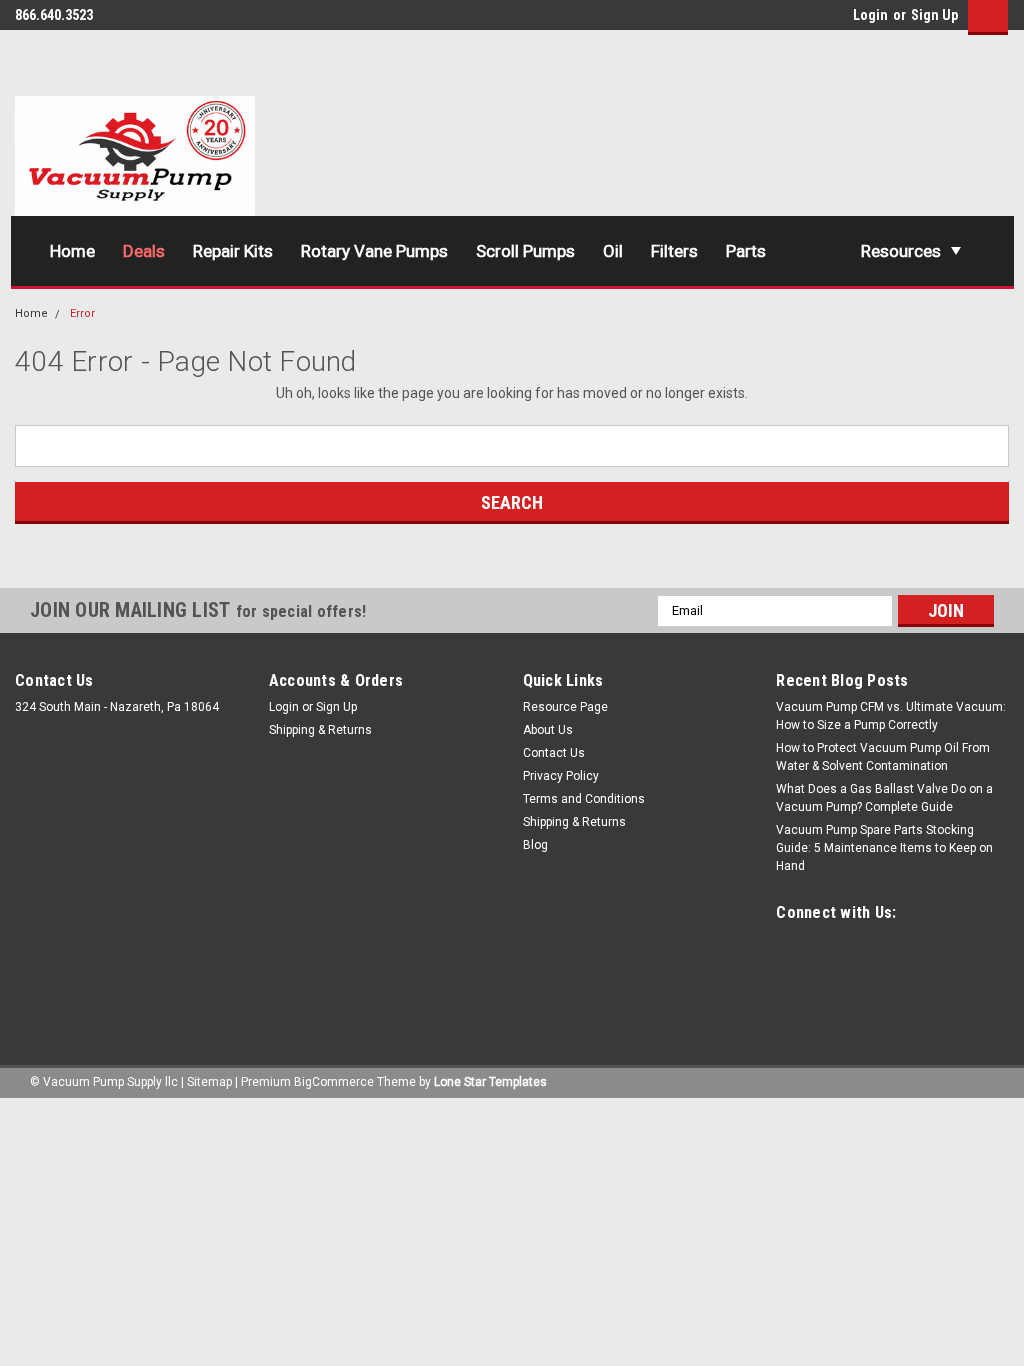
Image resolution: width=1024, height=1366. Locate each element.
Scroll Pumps (525, 251)
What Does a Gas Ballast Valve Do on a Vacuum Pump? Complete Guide (884, 798)
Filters (674, 251)
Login (870, 15)
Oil (613, 251)
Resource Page (565, 707)
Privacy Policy (561, 776)
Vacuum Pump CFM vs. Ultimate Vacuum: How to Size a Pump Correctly (891, 716)
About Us (548, 730)
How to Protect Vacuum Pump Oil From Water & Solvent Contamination (883, 757)
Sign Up (934, 15)
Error (82, 313)
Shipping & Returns (320, 730)
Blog (535, 845)
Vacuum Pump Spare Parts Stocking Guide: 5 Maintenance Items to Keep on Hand (884, 848)
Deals (144, 251)
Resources (901, 251)
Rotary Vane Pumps (374, 251)
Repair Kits (233, 251)
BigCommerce (334, 1082)
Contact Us (554, 753)
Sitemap (209, 1082)
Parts (746, 251)
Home (72, 251)
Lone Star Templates (490, 1082)
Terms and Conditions (584, 799)
